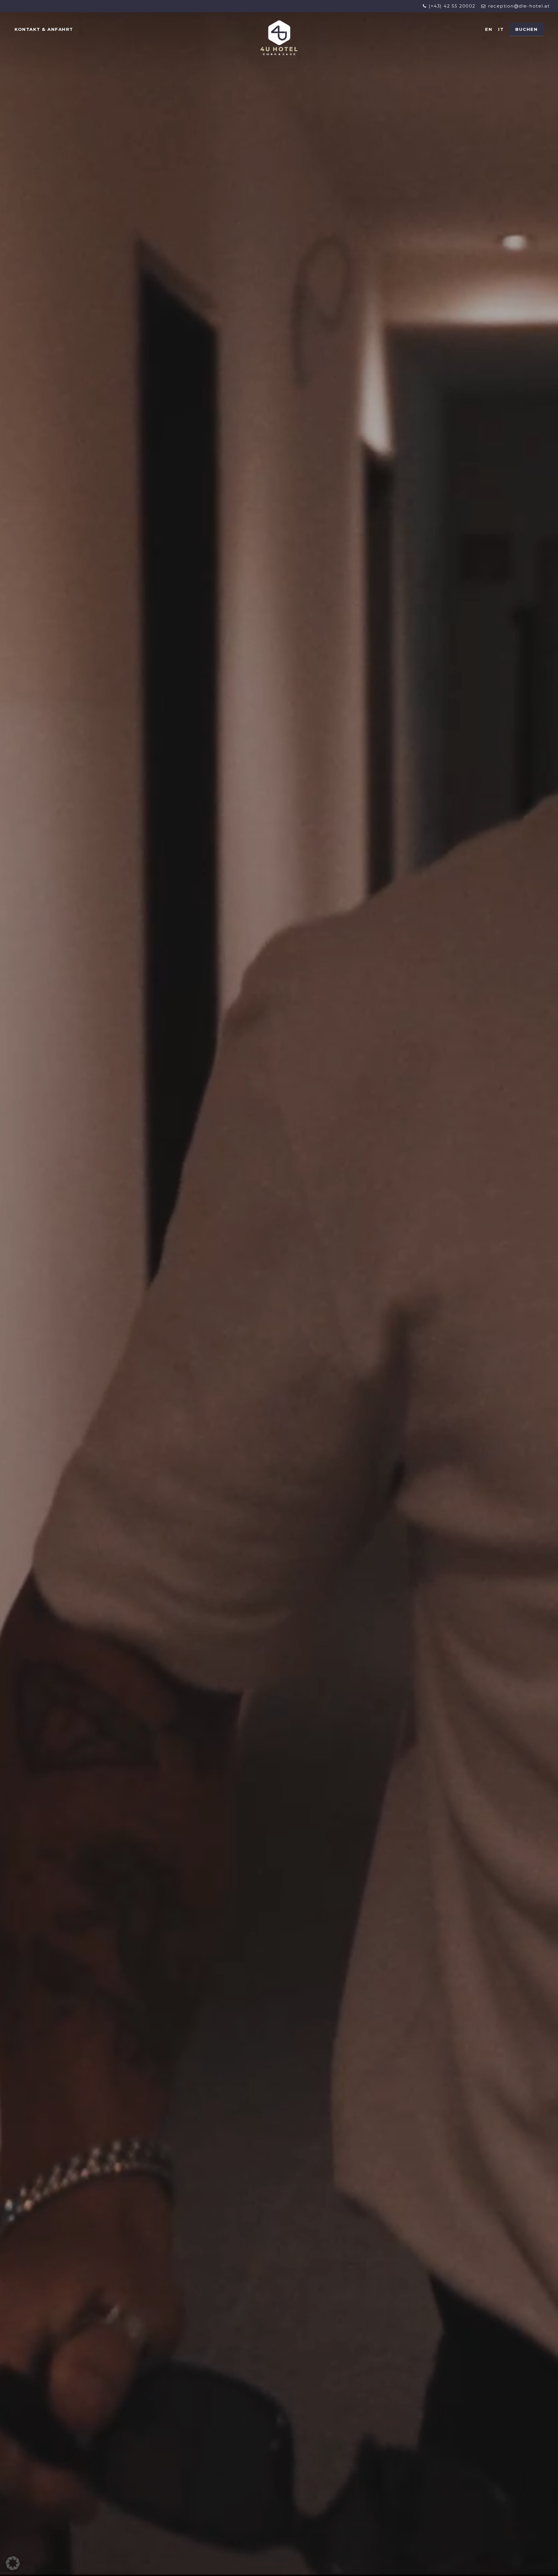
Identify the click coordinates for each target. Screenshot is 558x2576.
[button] (13, 2563)
